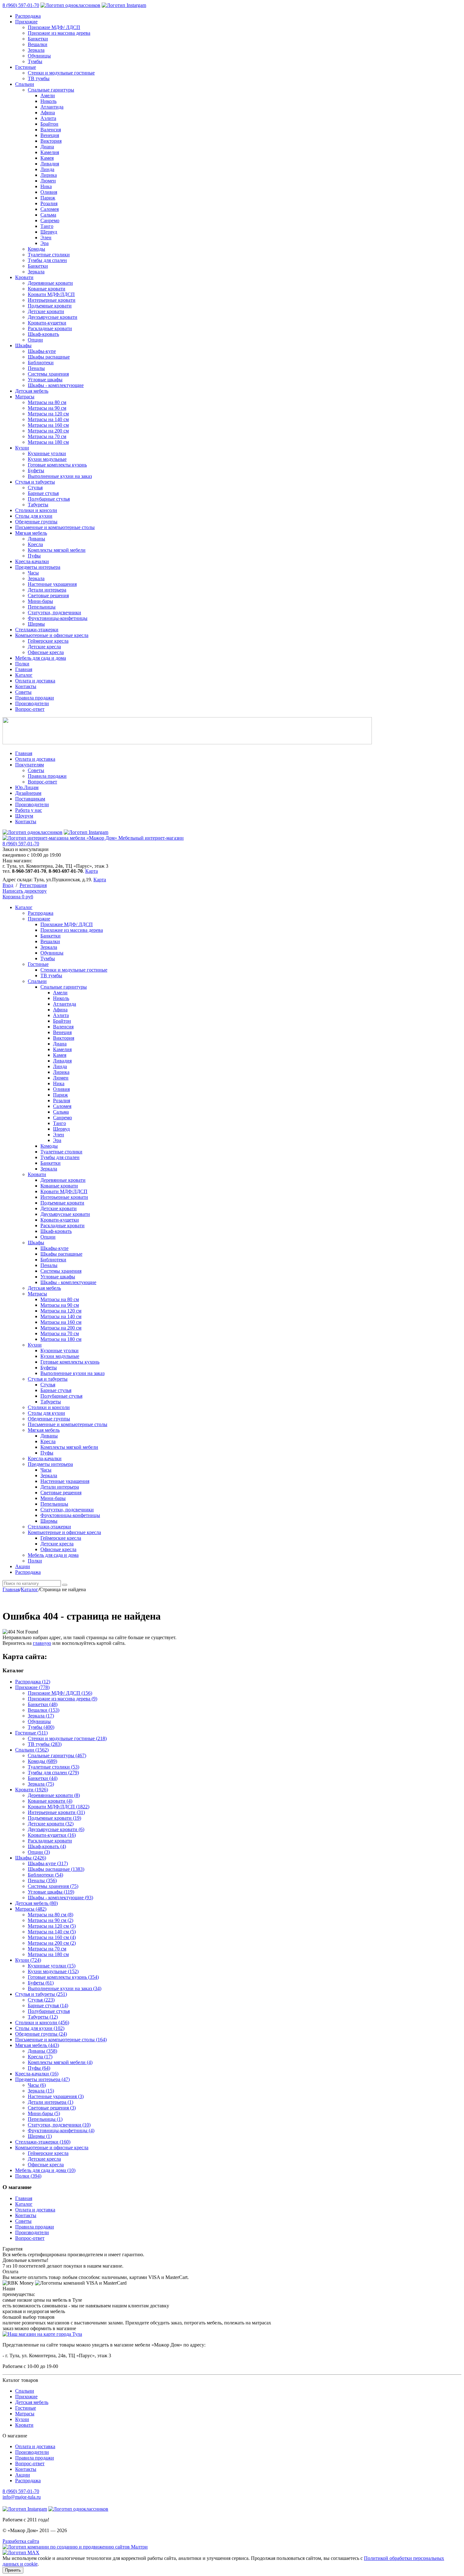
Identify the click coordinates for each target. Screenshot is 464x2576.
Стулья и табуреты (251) (41, 1994)
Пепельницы (42, 607)
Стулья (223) (41, 2000)
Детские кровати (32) (51, 1824)
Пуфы (34, 556)
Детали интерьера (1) (51, 2102)
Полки (22, 664)
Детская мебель (32, 391)
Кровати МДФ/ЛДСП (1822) (59, 1807)
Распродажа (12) (33, 1682)
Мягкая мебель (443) (37, 2045)
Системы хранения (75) (53, 1886)
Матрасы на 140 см (48, 419)
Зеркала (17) (41, 1716)
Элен (46, 238)
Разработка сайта (21, 2541)
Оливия (49, 192)
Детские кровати (46, 311)
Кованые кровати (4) (50, 1801)
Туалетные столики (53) (54, 1767)
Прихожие (26, 22)
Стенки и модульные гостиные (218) (67, 1738)
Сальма (48, 215)
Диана (47, 147)
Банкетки (38, 39)
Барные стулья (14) (48, 2005)
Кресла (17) (40, 2057)
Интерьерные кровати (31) (56, 1812)
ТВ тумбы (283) (45, 1744)
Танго (47, 226)
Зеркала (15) (41, 2091)
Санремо (50, 220)
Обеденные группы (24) (41, 2034)
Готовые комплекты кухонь (57, 465)
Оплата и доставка (35, 681)
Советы (23, 692)
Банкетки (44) (43, 1778)
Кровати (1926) (32, 1790)
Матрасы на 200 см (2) (52, 1943)
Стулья (35, 488)
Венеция (50, 135)
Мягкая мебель (31, 533)
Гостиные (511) (31, 1733)
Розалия (49, 203)
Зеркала (36, 50)
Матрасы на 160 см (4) (52, 1937)
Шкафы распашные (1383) (56, 1869)
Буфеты (36, 470)
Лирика (49, 175)
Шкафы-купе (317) (48, 1863)
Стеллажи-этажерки (37, 630)
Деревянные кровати (50, 283)
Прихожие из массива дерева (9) (62, 1699)
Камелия (50, 152)
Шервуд (49, 232)
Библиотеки (41, 363)
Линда (47, 169)
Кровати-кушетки (47, 323)
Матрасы (25, 397)
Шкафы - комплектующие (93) (60, 1898)
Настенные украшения (52, 584)
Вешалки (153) (44, 1710)
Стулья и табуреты (35, 482)
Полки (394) (28, 2176)
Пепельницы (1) (45, 2119)
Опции (35, 340)
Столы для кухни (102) (40, 2028)
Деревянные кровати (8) (54, 1795)
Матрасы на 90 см (47, 408)
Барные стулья (43, 493)
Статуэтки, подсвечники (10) (59, 2125)
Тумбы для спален (47, 260)
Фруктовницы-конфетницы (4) (61, 2130)
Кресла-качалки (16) (37, 2074)
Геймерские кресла (48, 641)
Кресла (35, 544)
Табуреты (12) (43, 2017)
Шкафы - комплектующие (56, 385)
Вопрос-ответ (30, 709)
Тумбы (35, 61)
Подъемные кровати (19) (54, 1818)
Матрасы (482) (31, 1909)
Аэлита (48, 118)
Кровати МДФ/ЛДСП (51, 294)
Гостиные (26, 67)
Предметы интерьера (38, 567)
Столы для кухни (34, 516)
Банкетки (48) (43, 1704)
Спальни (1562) (32, 1750)
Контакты (26, 686)
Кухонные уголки (47, 453)
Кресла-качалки (32, 561)
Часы (33, 573)
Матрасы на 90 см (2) (51, 1920)
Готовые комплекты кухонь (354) (63, 1977)
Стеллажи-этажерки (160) (43, 2142)
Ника (46, 186)
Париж (48, 198)
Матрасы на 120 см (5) (52, 1926)
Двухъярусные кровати (53, 317)
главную (42, 1643)
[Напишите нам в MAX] (21, 2552)
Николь (48, 101)
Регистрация (33, 885)
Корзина (18, 897)
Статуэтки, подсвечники (54, 613)
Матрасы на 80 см (47, 402)
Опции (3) (39, 1852)
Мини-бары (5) (44, 2113)
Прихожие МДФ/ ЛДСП (54, 27)
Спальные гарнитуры (51, 90)
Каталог (24, 675)
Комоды (36, 249)
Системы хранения (48, 374)
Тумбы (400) (41, 1727)
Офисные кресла (46, 652)
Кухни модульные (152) (53, 1971)
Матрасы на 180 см (48, 442)
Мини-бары (40, 601)
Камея (47, 158)
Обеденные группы (36, 522)
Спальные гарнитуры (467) (57, 1755)
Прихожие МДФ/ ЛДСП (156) (60, 1693)
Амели (48, 95)
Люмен (48, 181)
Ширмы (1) (40, 2136)
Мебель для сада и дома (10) (45, 2170)
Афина (48, 113)
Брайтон (49, 124)
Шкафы (23, 345)
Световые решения (48, 595)
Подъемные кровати (50, 306)
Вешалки (38, 44)
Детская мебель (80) (36, 1903)
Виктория (51, 141)
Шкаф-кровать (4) (47, 1846)
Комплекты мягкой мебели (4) (60, 2062)
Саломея (50, 209)
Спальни (25, 84)
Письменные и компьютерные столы (55, 527)
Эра (45, 243)
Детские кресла (44, 647)
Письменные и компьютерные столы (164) (61, 2040)
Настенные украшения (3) (56, 2096)
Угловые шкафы (45, 380)
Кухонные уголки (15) (52, 1966)
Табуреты (38, 505)
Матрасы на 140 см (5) (52, 1932)
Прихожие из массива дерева (59, 33)
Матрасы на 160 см (48, 425)
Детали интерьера (47, 590)
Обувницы (39, 56)
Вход (8, 885)
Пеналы (36, 368)
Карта (92, 871)
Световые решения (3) (52, 2108)
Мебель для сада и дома (41, 658)
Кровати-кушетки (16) (52, 1835)
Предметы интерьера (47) (42, 2079)
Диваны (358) (42, 2051)
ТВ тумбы (39, 78)
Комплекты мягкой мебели (57, 550)
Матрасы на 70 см (47, 436)
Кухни (22, 448)
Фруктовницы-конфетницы (58, 618)
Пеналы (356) (42, 1880)
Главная (24, 669)
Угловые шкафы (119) (51, 1892)
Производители (32, 703)
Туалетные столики (49, 255)
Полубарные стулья (49, 499)
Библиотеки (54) (45, 1875)
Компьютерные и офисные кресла (52, 635)
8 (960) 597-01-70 (21, 5)
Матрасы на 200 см (48, 431)
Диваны (36, 539)
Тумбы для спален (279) (53, 1773)
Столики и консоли (36, 510)
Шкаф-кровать (43, 334)
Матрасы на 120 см (48, 414)
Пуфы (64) (39, 2068)
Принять (13, 2570)
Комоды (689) (42, 1761)
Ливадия (50, 164)
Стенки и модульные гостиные (61, 73)
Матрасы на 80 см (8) (51, 1915)
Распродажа (28, 16)
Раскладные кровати (50, 328)
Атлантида (52, 107)
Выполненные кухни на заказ (60, 476)
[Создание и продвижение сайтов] (75, 2547)
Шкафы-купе (42, 351)
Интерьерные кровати (52, 300)
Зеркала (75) (41, 1784)
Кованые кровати (47, 289)
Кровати (24, 277)
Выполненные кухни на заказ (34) (65, 1988)
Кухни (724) (28, 1960)
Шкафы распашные (49, 357)
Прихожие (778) (32, 1687)
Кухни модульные (47, 459)
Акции (23, 2475)
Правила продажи (35, 698)
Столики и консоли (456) (42, 2023)
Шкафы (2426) (31, 1858)
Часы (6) (37, 2085)
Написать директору (25, 891)
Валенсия (51, 130)
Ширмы (36, 624)
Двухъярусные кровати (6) (56, 1829)
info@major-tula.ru (22, 2497)
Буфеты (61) (41, 1983)
